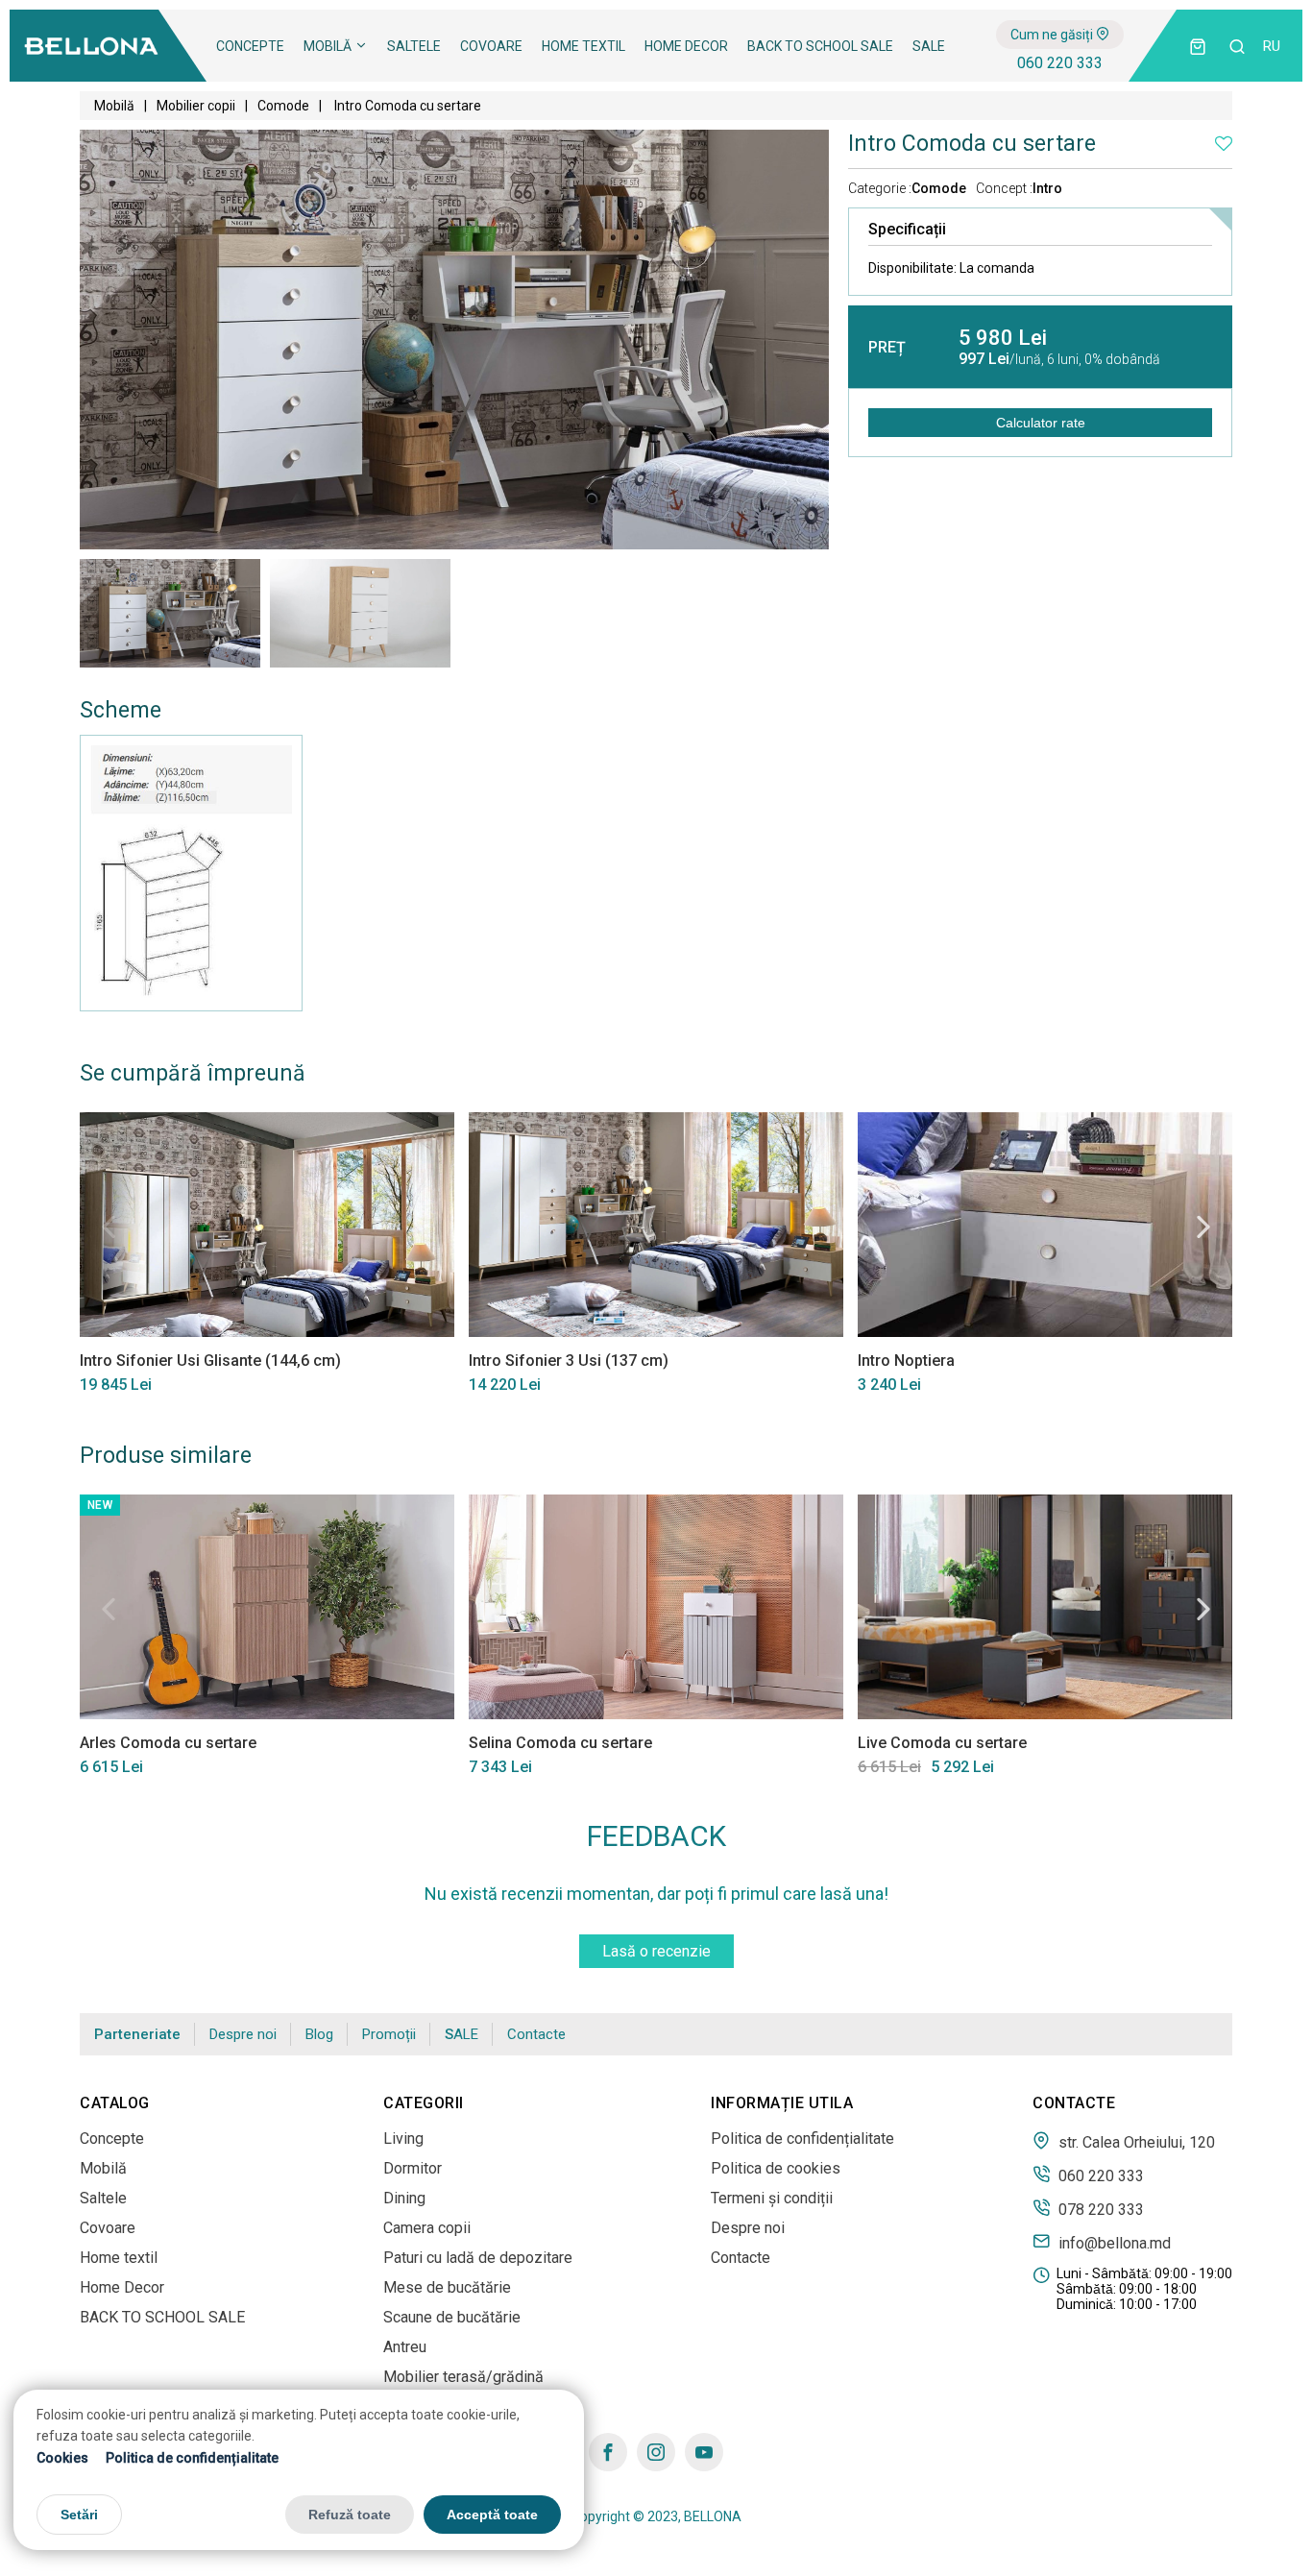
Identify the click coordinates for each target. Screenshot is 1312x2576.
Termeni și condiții (772, 2198)
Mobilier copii (196, 106)
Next (1203, 1227)
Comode (283, 106)
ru (1272, 46)
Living (403, 2139)
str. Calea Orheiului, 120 (1135, 2142)
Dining (404, 2198)
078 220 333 (1099, 2209)
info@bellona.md (1113, 2243)
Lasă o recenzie (656, 1951)
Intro (1047, 188)
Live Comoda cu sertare (942, 1743)
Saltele (414, 46)
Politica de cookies (776, 2168)
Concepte (250, 46)
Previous (109, 1227)
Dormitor (413, 2168)
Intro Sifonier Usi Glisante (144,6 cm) (210, 1361)
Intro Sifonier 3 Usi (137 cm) (569, 1361)
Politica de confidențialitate (192, 2458)
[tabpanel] (170, 613)
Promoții (389, 2034)
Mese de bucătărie (447, 2287)
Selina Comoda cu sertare (560, 1743)
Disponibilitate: (951, 268)
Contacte (536, 2034)
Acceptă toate (492, 2515)
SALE (929, 46)
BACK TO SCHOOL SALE (820, 46)
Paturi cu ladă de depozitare (478, 2258)
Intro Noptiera (906, 1361)
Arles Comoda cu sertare (168, 1743)
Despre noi (243, 2034)
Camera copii (427, 2228)
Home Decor (686, 46)
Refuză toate (350, 2515)
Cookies (62, 2458)
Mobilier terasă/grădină (463, 2377)
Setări (79, 2515)
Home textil (583, 46)
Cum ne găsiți (1053, 35)
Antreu (405, 2347)
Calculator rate (1041, 423)
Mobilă (329, 46)
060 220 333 (1060, 63)
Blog (319, 2034)
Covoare (491, 46)
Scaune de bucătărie (452, 2317)
